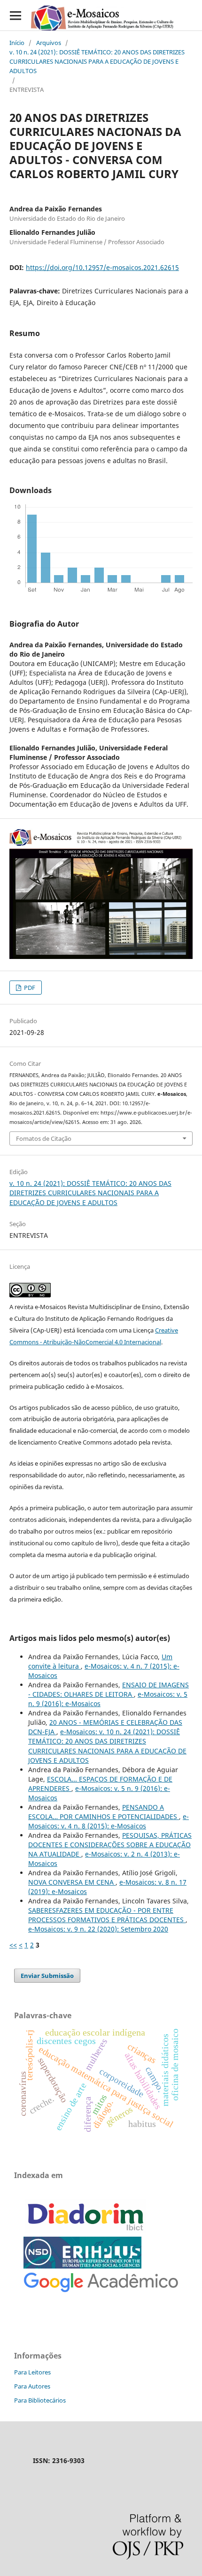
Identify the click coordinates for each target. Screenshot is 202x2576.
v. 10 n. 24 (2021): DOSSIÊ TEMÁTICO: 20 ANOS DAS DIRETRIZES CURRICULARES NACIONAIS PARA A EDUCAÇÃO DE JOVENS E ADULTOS (97, 61)
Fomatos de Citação (44, 1138)
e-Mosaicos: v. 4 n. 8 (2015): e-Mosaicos (109, 1821)
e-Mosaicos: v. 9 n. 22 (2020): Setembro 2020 (98, 1929)
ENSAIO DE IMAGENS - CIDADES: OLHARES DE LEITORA (109, 1689)
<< (13, 1945)
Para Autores (32, 2386)
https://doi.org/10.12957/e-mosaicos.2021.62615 (102, 267)
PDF (29, 988)
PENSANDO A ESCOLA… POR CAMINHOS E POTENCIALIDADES (104, 1812)
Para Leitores (32, 2372)
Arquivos (49, 43)
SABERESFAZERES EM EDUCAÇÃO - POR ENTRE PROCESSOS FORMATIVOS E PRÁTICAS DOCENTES (107, 1915)
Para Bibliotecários (40, 2400)
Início (17, 43)
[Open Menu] (15, 15)
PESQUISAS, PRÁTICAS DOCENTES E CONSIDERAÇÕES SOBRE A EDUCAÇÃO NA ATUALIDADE (110, 1845)
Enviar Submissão (47, 1976)
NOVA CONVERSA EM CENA (72, 1882)
